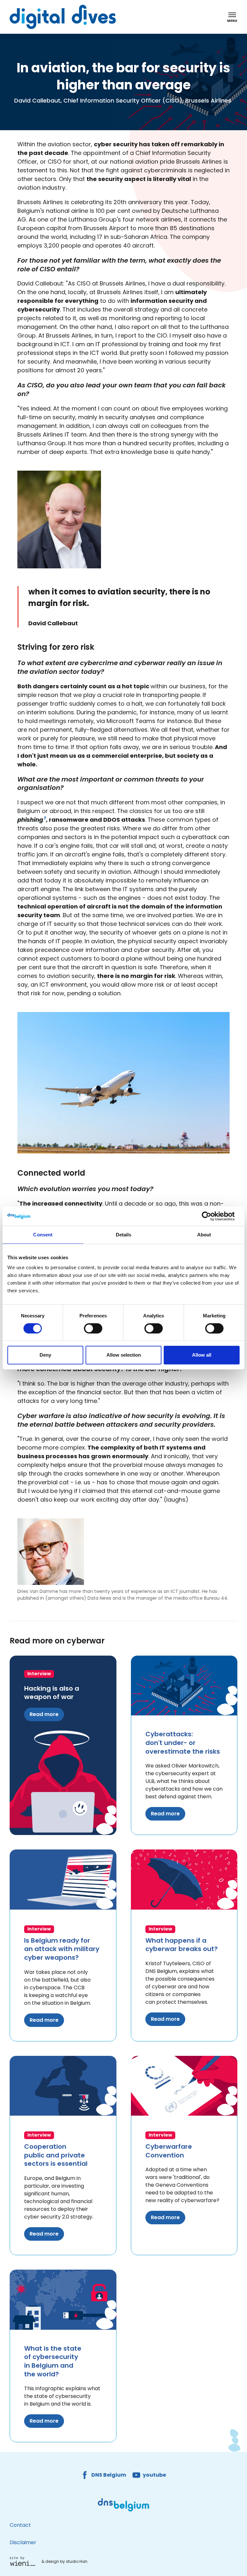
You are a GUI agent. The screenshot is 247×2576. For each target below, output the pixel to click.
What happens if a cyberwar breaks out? (182, 1945)
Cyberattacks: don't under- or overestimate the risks (183, 1743)
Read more (44, 1714)
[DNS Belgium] (123, 2505)
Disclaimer (23, 2542)
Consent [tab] (43, 1235)
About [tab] (204, 1235)
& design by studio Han (64, 2561)
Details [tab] (124, 1235)
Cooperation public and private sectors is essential (56, 2155)
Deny (45, 1355)
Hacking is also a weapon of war (52, 1693)
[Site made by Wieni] (24, 2561)
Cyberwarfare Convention (169, 2151)
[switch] (93, 1328)
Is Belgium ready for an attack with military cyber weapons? (62, 1949)
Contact (20, 2525)
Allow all (202, 1355)
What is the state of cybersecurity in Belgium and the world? (53, 2361)
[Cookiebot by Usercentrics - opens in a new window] (211, 1216)
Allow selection (124, 1355)
